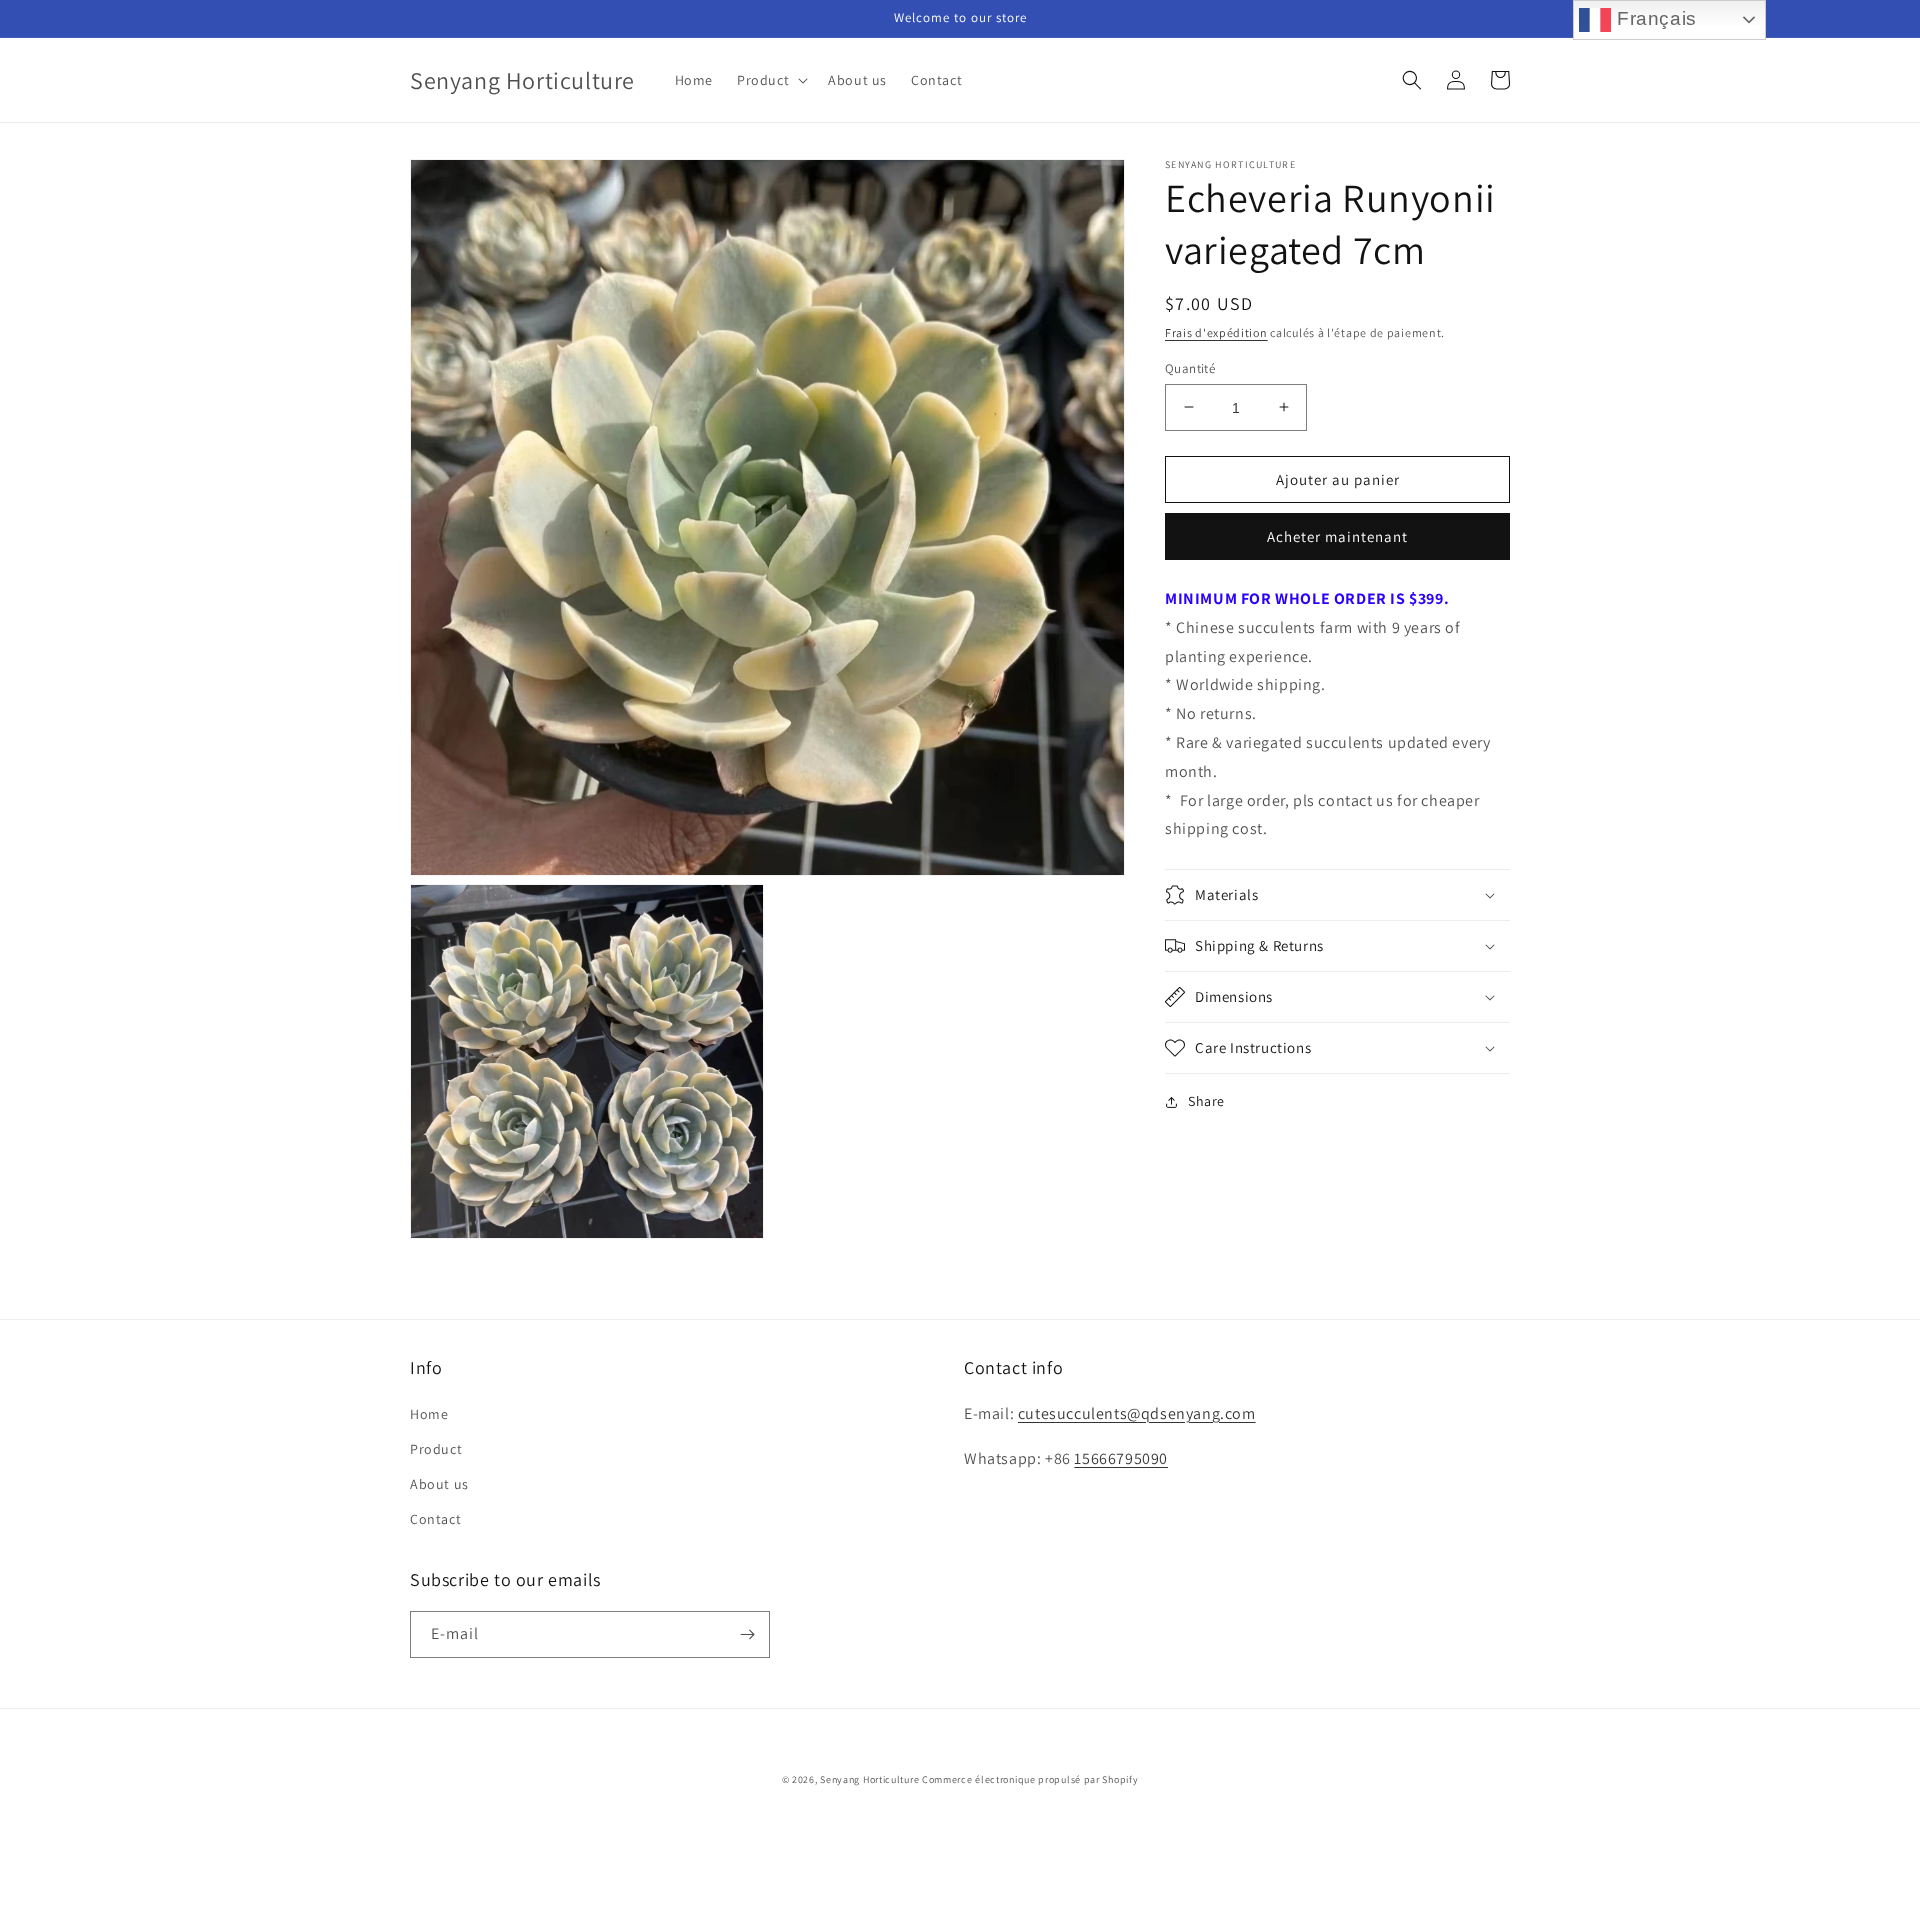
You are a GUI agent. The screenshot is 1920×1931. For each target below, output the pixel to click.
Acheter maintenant (1337, 536)
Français (1653, 18)
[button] (770, 80)
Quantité (1190, 367)
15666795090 (1121, 1458)
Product (436, 1449)
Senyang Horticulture (869, 1779)
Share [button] (1206, 1101)
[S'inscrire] (747, 1634)
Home (429, 1414)
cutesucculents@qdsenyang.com (1137, 1413)
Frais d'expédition (1216, 332)
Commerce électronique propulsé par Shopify (1030, 1779)
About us (439, 1484)
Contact (435, 1519)
